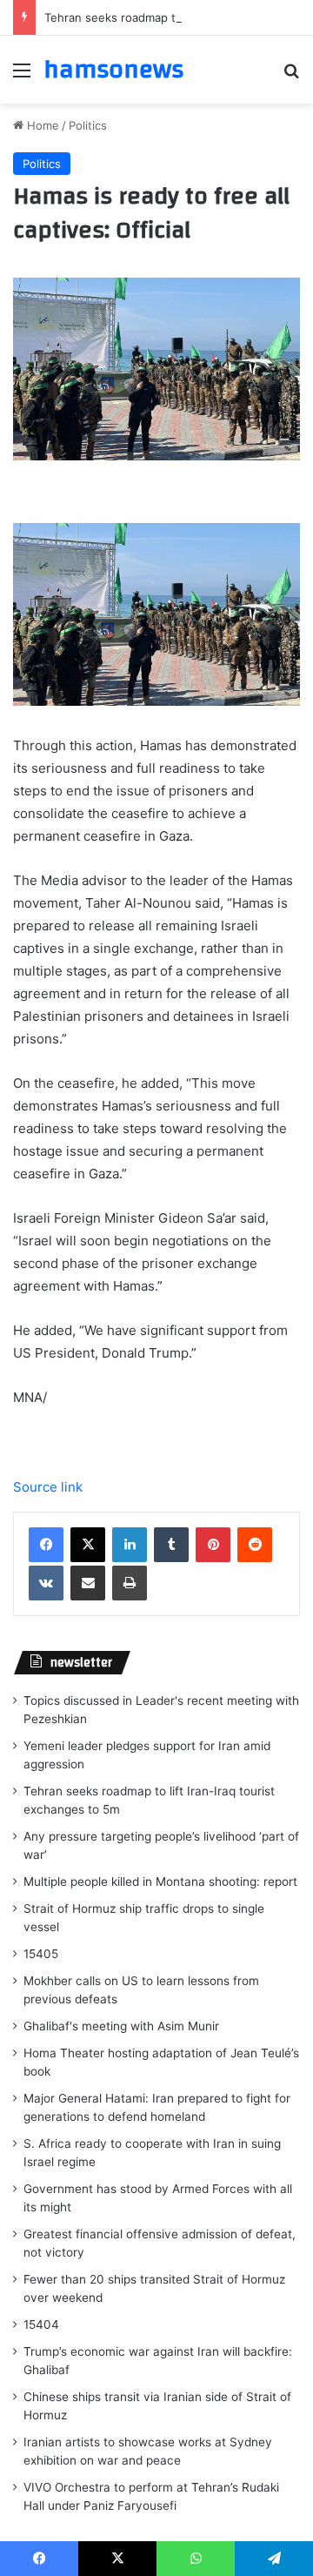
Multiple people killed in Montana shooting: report (160, 1882)
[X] (88, 1545)
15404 (41, 2324)
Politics (88, 125)
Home (41, 125)
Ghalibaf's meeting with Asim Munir (121, 2026)
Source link (48, 1487)
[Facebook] (46, 1545)
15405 (41, 1954)
